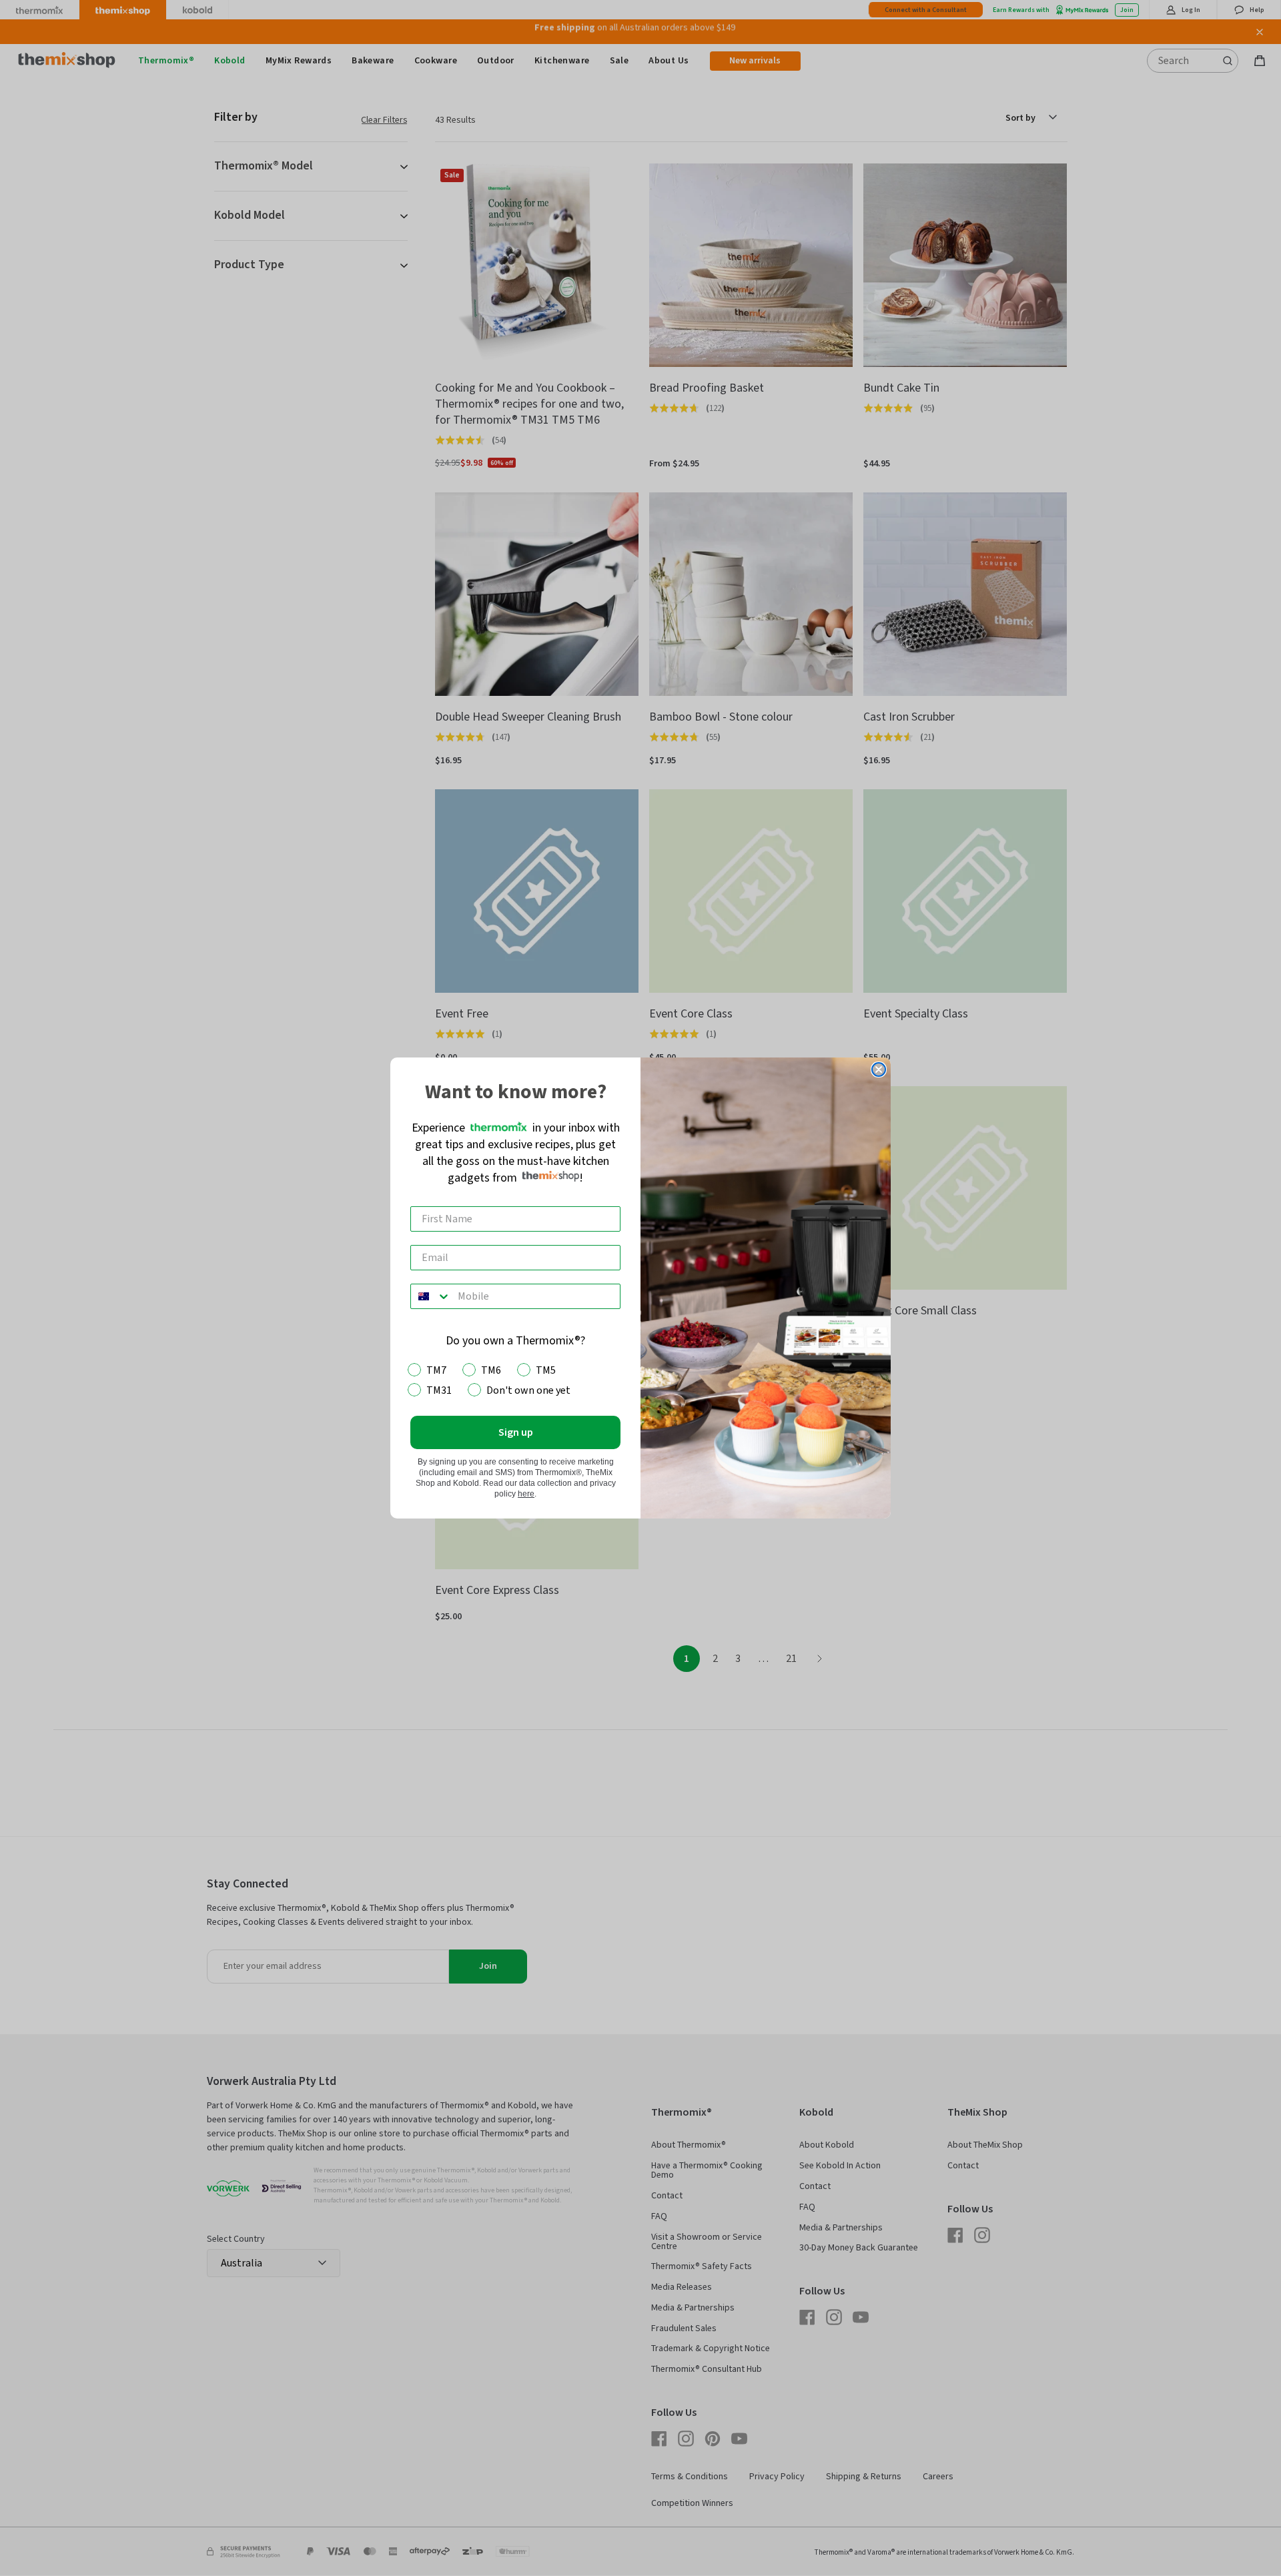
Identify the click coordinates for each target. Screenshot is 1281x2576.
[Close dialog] (879, 1069)
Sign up (516, 1432)
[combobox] (431, 1296)
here (526, 1494)
